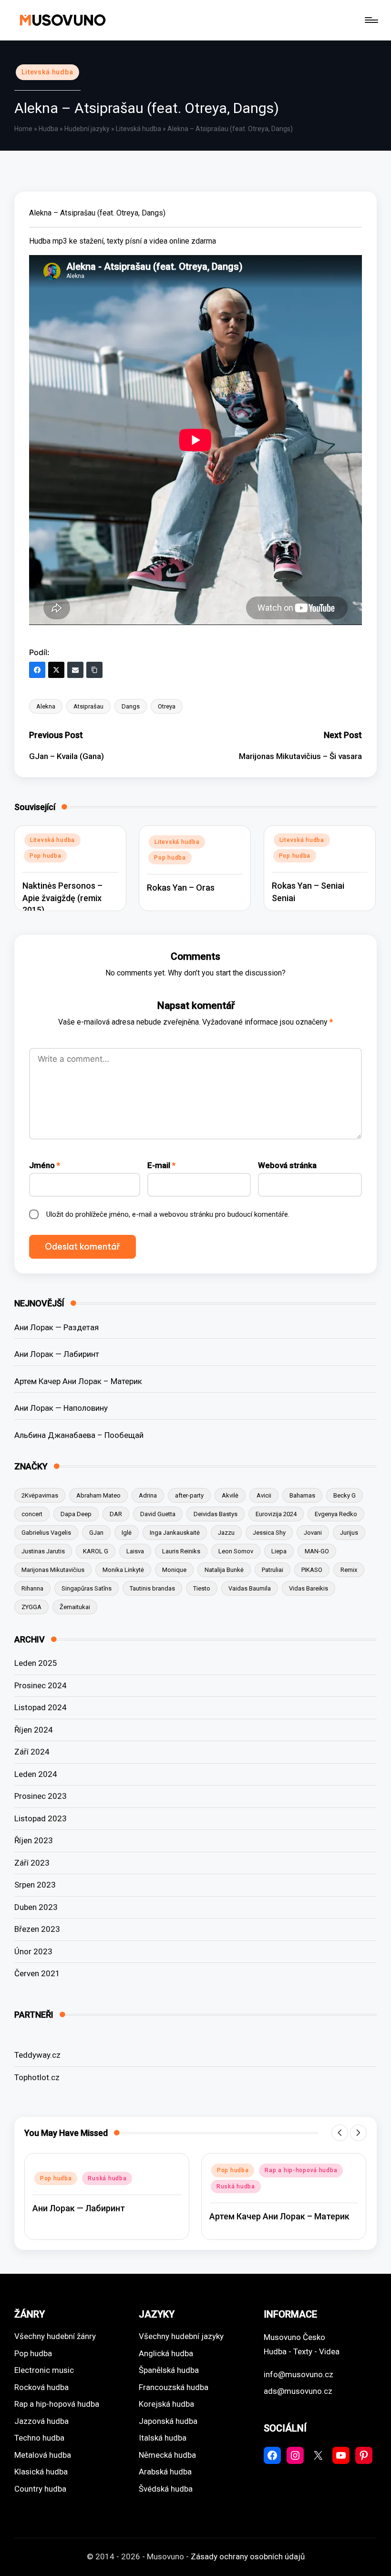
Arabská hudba (165, 2472)
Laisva (135, 1551)
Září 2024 (32, 1752)
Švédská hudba (166, 2489)
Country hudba (40, 2489)
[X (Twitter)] (56, 670)
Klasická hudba (41, 2472)
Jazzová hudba (41, 2421)
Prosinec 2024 (41, 1685)
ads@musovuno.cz (298, 2391)
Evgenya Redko (336, 1514)
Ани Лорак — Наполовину (61, 1408)
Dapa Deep (76, 1514)
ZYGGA (31, 1607)
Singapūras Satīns (87, 1588)
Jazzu (226, 1533)
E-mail (161, 1165)
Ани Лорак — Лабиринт (57, 1354)
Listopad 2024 (41, 1707)
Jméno (45, 1165)
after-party (189, 1495)
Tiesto (202, 1588)
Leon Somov (236, 1551)
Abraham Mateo (98, 1495)
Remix (349, 1570)
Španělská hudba (169, 2370)
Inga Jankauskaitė (175, 1533)
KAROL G (96, 1551)
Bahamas (302, 1495)
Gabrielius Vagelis (46, 1533)
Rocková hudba (41, 2387)
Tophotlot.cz (37, 2077)
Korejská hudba (166, 2404)
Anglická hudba (166, 2353)
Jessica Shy (269, 1533)
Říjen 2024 (34, 1730)
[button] (340, 2133)
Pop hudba (45, 856)
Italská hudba (163, 2438)
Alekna (46, 706)
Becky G (345, 1495)
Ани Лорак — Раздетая (57, 1327)
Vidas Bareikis (309, 1588)
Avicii (264, 1495)
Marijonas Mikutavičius (53, 1570)
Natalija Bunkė (224, 1570)
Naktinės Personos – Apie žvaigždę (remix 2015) (62, 898)
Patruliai (273, 1570)
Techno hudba (39, 2438)
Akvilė (230, 1495)
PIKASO (312, 1570)
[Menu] (371, 20)
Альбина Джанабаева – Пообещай (79, 1435)
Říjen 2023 (34, 1840)
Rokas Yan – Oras (181, 888)
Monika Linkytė (123, 1570)
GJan (96, 1533)
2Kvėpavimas (40, 1495)
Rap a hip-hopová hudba (301, 2170)
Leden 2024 (36, 1774)
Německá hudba (167, 2455)
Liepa (279, 1551)
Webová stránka (287, 1165)
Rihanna (32, 1588)
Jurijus (349, 1533)
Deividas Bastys (216, 1514)
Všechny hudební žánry (55, 2336)
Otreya (167, 706)
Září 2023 (32, 1863)
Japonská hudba (168, 2421)
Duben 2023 (36, 1907)
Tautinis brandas (152, 1588)
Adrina (148, 1495)
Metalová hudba (43, 2455)
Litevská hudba (47, 72)
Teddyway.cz (37, 2055)
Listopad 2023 (41, 1818)
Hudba (48, 129)
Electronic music (44, 2370)
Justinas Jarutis (43, 1551)
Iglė (127, 1533)
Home (23, 129)
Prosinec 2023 (41, 1796)
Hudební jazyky (87, 129)
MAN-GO (317, 1551)
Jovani (313, 1533)
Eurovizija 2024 (276, 1514)
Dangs (131, 706)
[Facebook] (37, 670)
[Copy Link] (94, 670)
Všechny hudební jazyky (181, 2336)
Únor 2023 (33, 1951)
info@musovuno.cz (298, 2374)
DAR (116, 1514)
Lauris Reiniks (181, 1551)
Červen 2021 (37, 1973)
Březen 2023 (37, 1929)
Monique (174, 1570)
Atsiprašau (88, 706)
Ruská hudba (107, 2178)
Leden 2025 (36, 1663)
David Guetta (158, 1514)
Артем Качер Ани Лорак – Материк (78, 1381)
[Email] (75, 670)
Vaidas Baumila (250, 1588)
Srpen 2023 (35, 1885)
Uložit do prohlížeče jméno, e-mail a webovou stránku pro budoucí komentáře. (168, 1214)
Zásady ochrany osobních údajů (248, 2556)
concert (32, 1514)
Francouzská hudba (174, 2387)
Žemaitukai (75, 1607)
